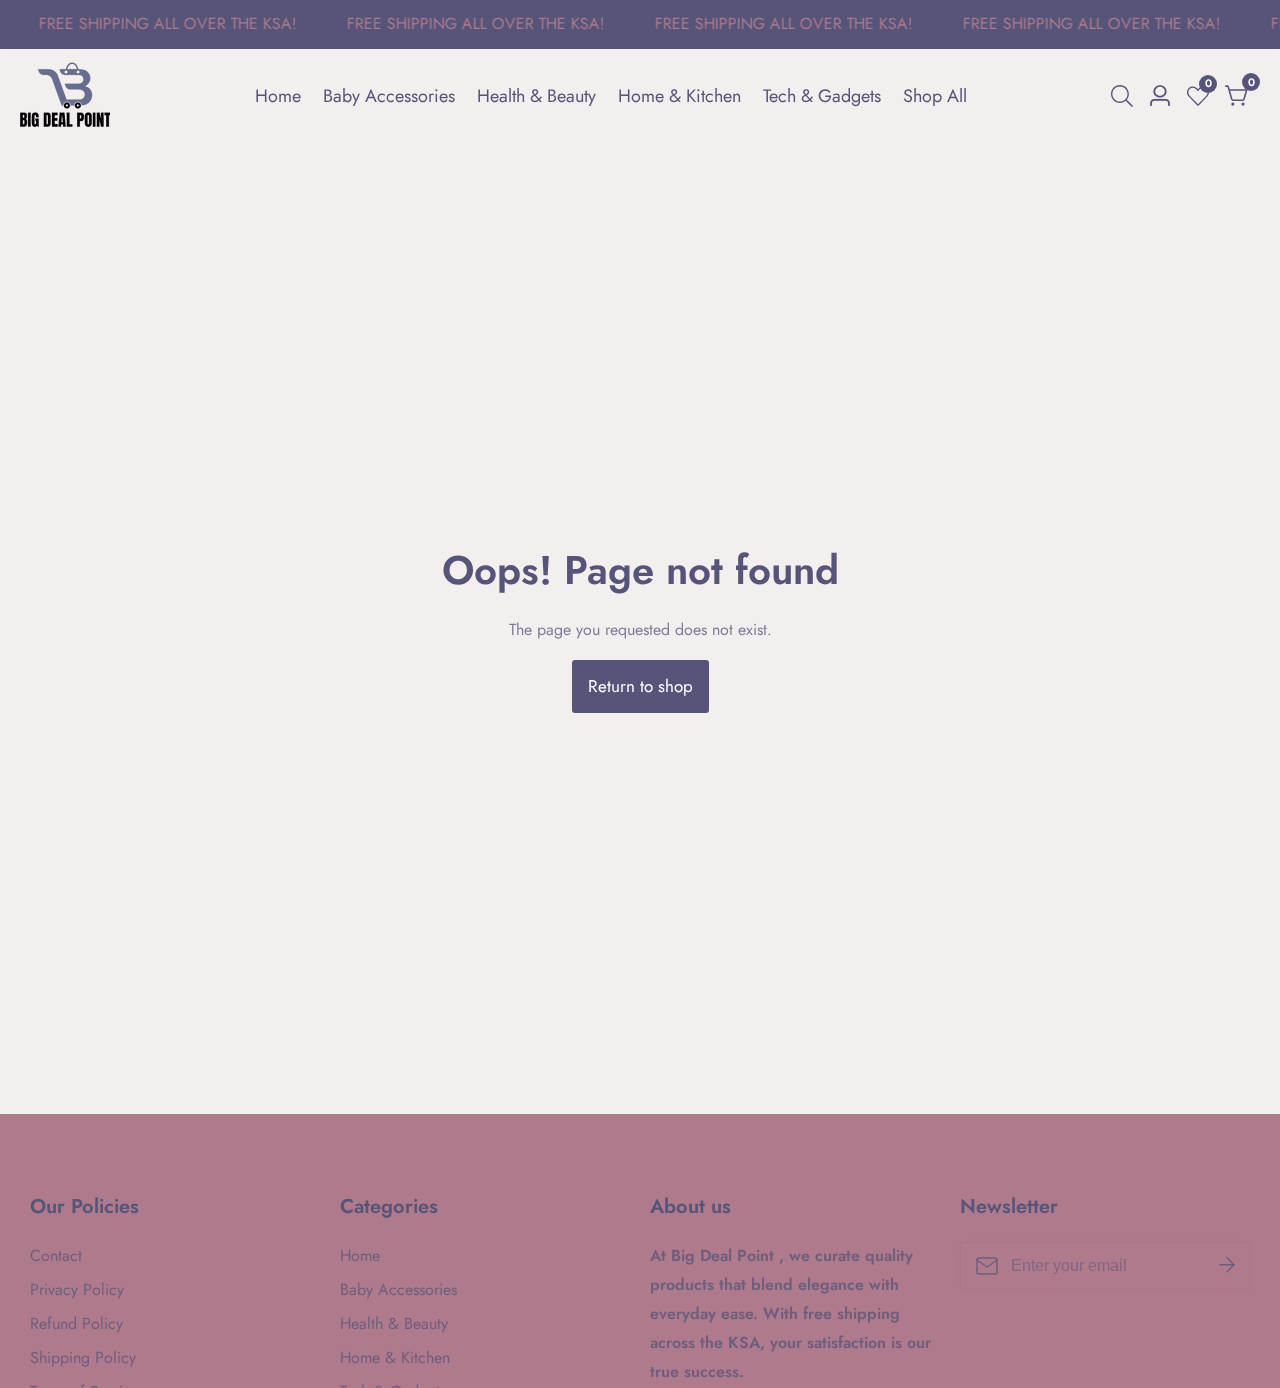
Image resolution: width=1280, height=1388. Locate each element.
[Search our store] (1126, 96)
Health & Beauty (536, 96)
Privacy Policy (77, 1289)
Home (278, 96)
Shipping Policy (83, 1357)
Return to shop (640, 686)
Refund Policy (76, 1323)
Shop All (935, 96)
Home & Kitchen (679, 96)
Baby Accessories (389, 96)
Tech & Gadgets (822, 96)
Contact (56, 1255)
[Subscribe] (1227, 1266)
